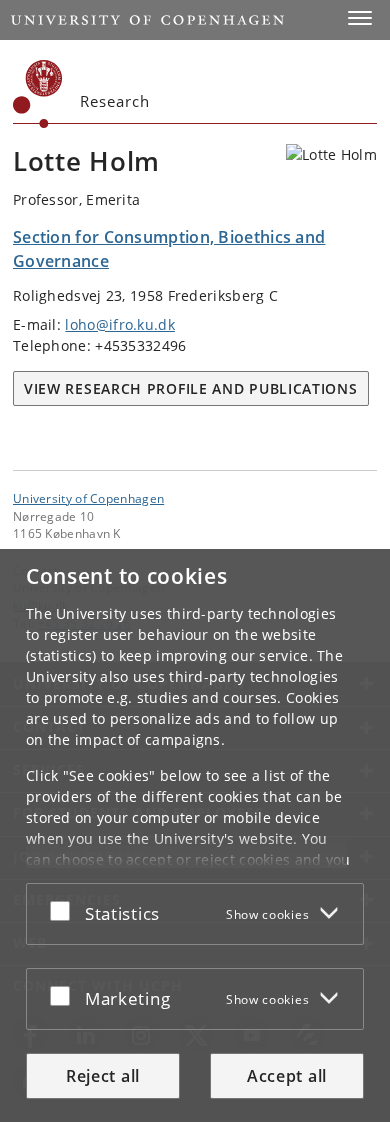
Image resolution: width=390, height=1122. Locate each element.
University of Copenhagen (88, 498)
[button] (360, 18)
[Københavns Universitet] (38, 94)
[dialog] (195, 835)
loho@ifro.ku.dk (120, 324)
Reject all (103, 1076)
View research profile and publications (191, 388)
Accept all (287, 1076)
